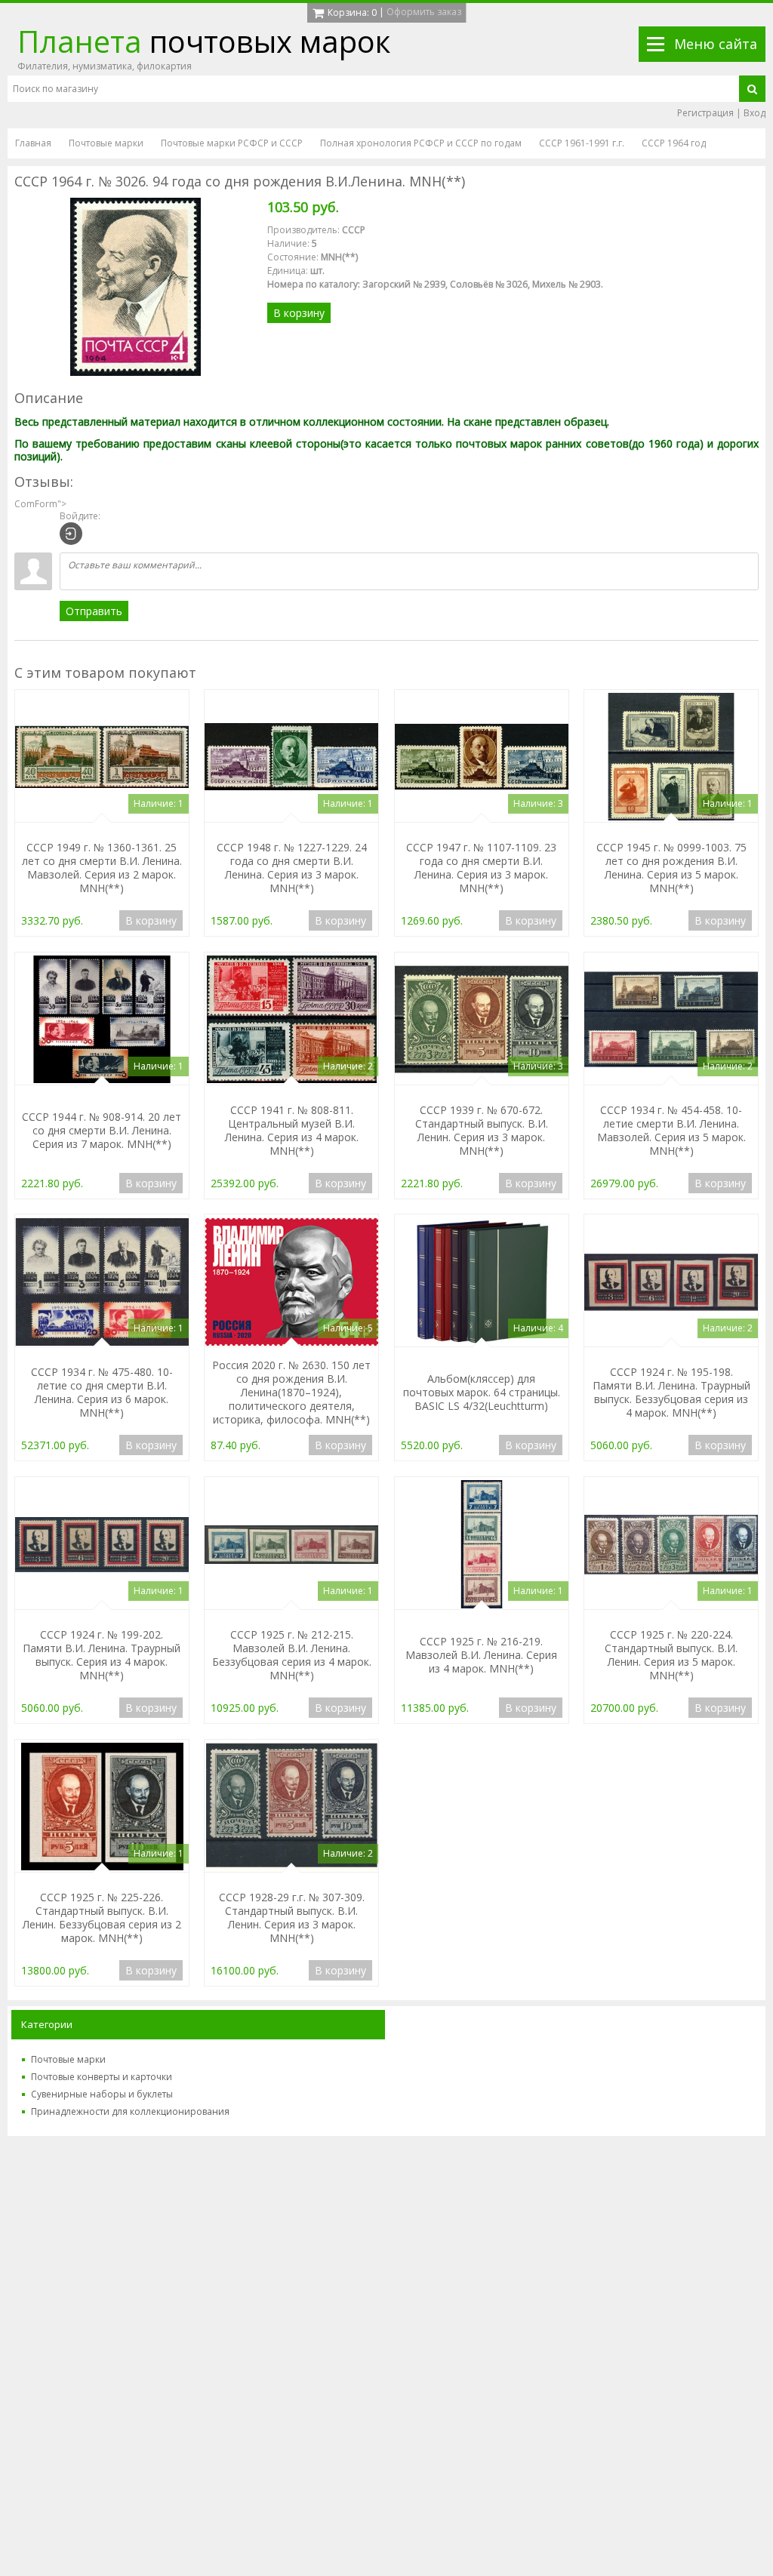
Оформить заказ (424, 12)
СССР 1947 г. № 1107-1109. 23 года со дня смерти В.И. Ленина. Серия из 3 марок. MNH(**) (481, 868)
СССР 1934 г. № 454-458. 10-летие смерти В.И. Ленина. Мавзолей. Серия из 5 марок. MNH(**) (671, 1130)
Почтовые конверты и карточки (102, 2077)
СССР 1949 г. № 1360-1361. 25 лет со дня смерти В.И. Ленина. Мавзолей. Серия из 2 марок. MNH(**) (102, 868)
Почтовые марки (68, 2059)
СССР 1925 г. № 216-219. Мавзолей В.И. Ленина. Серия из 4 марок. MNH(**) (481, 1655)
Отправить (94, 611)
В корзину (299, 313)
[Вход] (71, 534)
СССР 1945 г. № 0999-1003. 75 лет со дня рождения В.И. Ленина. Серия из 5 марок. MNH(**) (671, 868)
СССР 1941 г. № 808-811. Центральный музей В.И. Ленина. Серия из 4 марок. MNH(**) (292, 1130)
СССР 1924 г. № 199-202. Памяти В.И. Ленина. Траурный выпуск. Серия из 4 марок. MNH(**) (102, 1655)
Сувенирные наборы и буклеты (102, 2094)
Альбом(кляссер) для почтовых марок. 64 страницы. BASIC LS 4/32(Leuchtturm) (482, 1392)
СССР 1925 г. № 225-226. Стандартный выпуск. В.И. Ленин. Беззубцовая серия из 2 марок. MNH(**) (102, 1917)
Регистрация (705, 113)
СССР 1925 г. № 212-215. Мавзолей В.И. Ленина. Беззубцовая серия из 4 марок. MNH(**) (292, 1655)
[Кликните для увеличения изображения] (135, 287)
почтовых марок (204, 41)
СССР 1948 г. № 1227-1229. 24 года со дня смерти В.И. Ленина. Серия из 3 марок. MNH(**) (292, 868)
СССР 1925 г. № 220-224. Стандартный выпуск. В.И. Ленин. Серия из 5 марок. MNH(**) (671, 1655)
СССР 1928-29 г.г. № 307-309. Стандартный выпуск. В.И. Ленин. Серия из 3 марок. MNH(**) (292, 1917)
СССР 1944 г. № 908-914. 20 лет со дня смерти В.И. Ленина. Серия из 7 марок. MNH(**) (102, 1130)
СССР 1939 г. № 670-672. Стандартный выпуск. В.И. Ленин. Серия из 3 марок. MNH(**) (482, 1130)
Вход (755, 113)
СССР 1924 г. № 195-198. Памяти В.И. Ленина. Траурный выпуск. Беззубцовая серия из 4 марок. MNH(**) (671, 1392)
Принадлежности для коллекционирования (130, 2111)
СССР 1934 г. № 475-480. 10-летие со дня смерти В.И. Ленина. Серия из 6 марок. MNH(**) (102, 1392)
